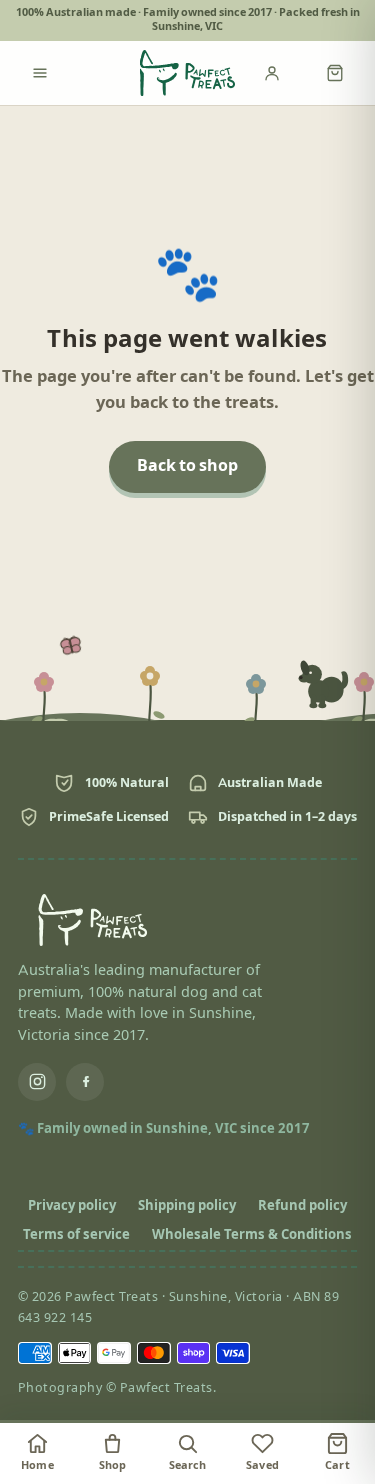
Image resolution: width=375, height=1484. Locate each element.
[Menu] (40, 73)
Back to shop (187, 466)
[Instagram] (37, 1082)
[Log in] (285, 73)
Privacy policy (72, 1206)
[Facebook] (85, 1082)
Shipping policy (187, 1206)
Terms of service (76, 1235)
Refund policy (302, 1206)
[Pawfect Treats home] (188, 73)
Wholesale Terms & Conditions (252, 1235)
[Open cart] (335, 73)
